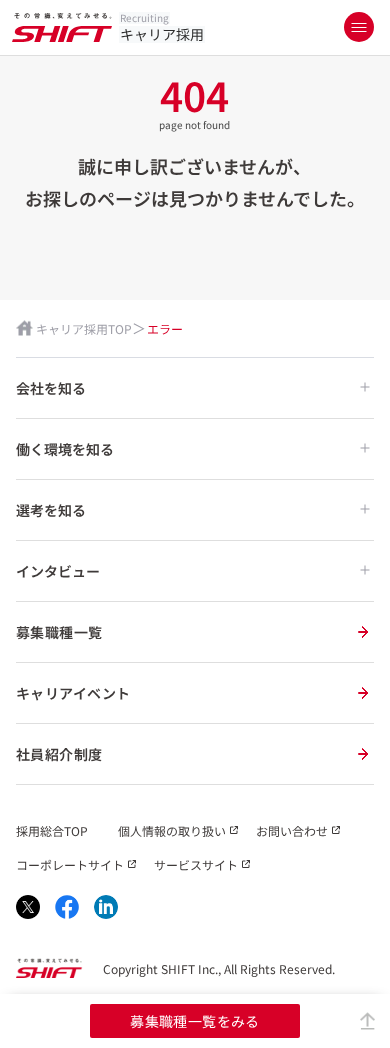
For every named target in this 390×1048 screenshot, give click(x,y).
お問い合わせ (292, 830)
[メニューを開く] (359, 27)
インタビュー (58, 571)
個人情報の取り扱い (172, 830)
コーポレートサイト (70, 864)
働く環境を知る (65, 449)
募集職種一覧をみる (195, 1021)
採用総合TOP (52, 830)
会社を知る (51, 388)
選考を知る (51, 510)
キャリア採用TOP (84, 328)
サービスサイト (196, 864)
